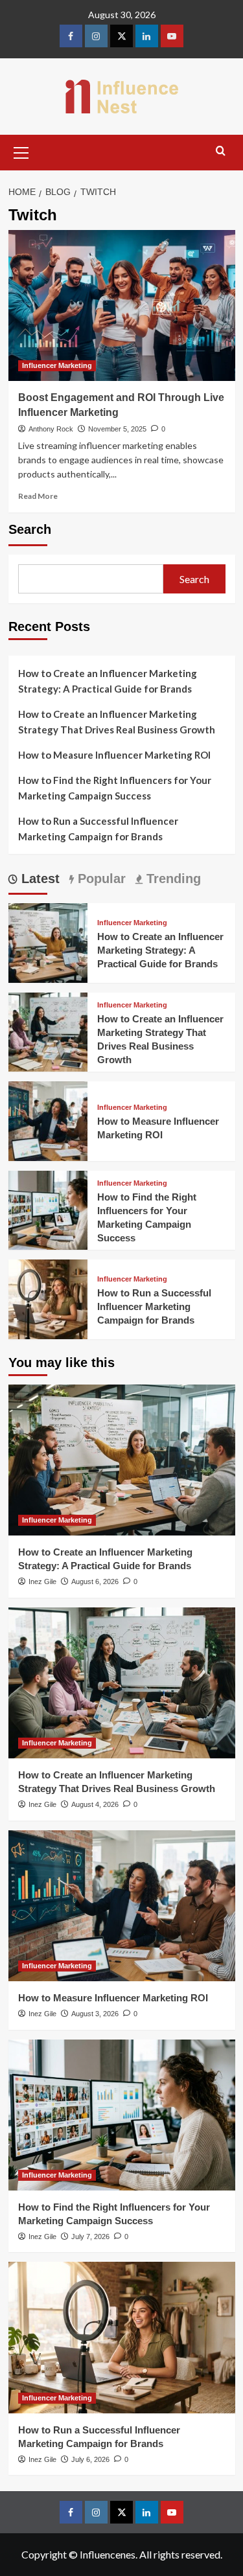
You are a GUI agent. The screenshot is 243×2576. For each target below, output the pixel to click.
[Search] (221, 151)
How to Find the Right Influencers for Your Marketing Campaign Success (115, 788)
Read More (38, 496)
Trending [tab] (172, 879)
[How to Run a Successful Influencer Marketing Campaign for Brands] (48, 1298)
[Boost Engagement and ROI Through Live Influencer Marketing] (122, 305)
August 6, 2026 (95, 1581)
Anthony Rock (51, 429)
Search (30, 529)
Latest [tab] (39, 879)
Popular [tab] (100, 879)
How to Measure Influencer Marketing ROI (114, 755)
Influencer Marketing (57, 365)
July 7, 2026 (90, 2237)
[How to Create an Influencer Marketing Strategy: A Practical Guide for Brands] (48, 942)
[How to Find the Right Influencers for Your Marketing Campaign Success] (48, 1209)
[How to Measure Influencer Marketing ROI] (48, 1120)
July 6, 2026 (90, 2459)
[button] (21, 151)
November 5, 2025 (117, 429)
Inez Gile (42, 1581)
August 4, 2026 (95, 1804)
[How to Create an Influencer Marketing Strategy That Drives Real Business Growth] (48, 1030)
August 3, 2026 (95, 2014)
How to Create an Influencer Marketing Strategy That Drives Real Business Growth (117, 722)
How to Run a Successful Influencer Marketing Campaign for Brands (98, 829)
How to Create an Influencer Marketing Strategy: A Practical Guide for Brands (108, 681)
